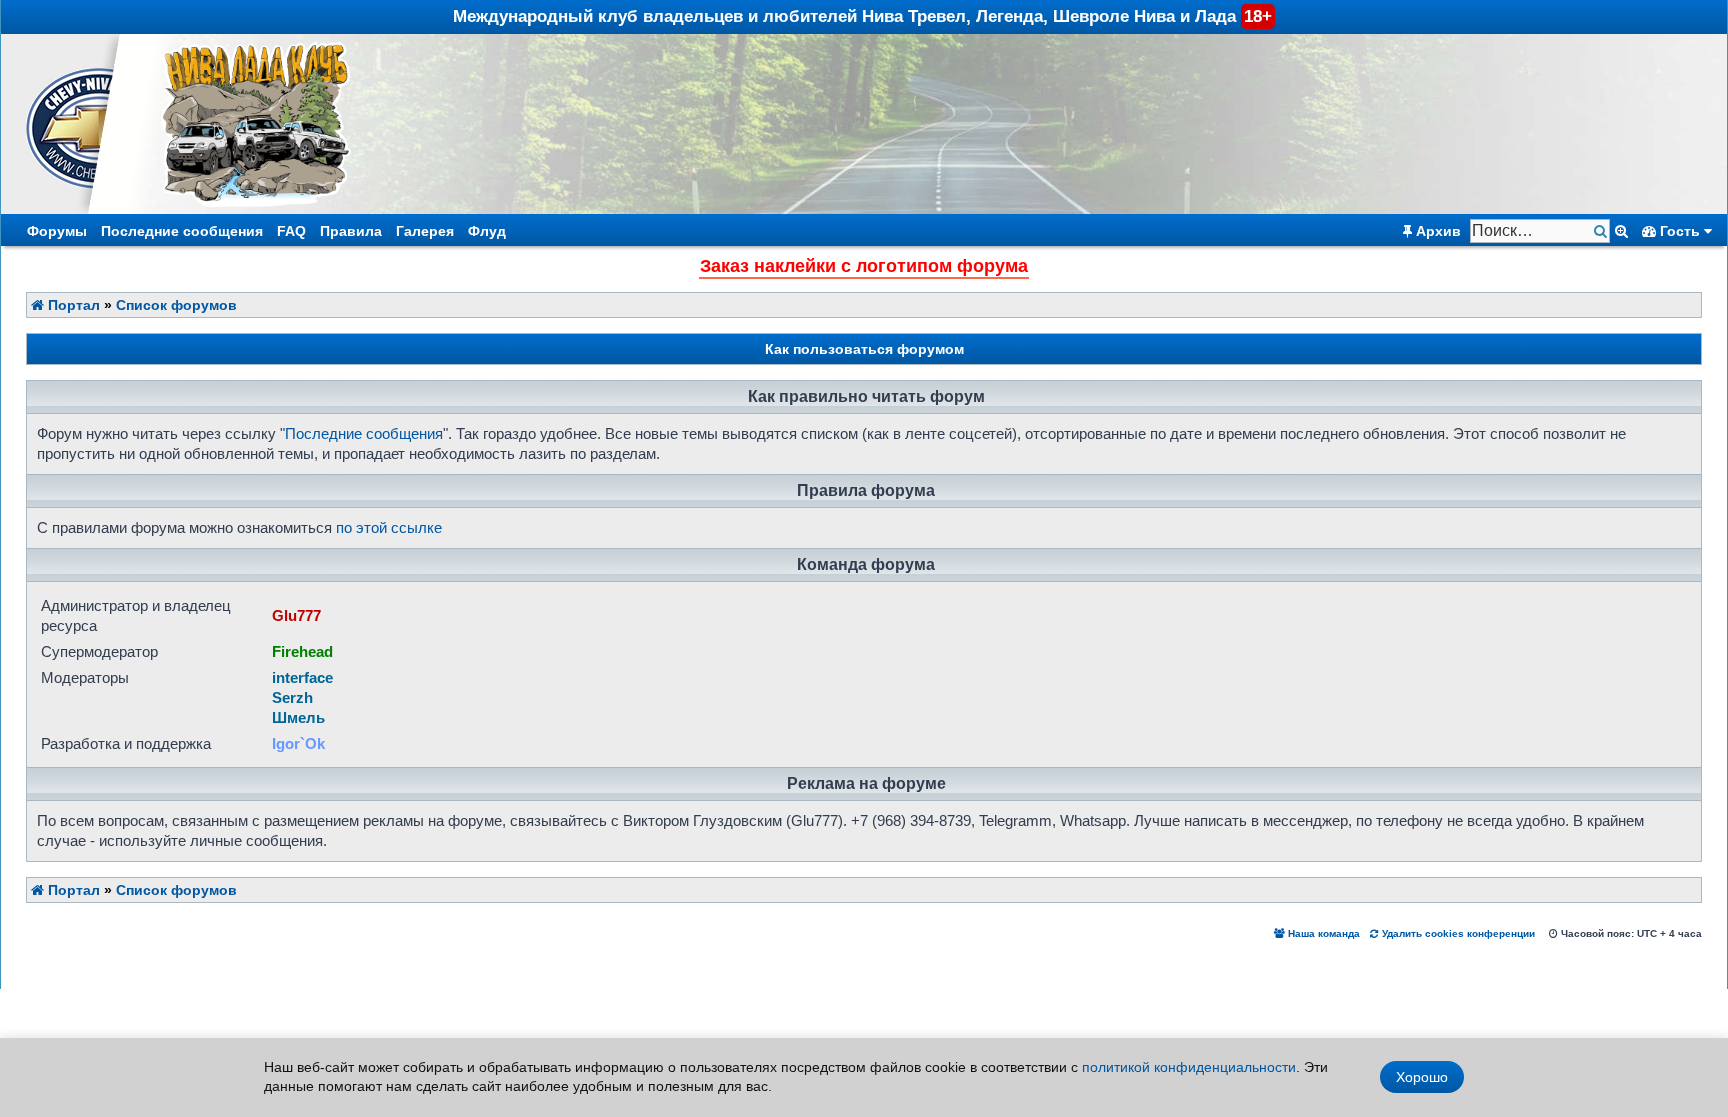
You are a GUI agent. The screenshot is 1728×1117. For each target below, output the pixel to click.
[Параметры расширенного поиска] (1621, 231)
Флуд (487, 231)
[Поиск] (1602, 231)
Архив (1436, 231)
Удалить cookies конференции (1457, 933)
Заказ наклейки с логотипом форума (864, 266)
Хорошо (1422, 1077)
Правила (351, 231)
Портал (72, 305)
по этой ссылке (389, 527)
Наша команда (1322, 933)
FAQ (291, 231)
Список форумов (176, 305)
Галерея (425, 231)
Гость (1680, 231)
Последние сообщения (182, 231)
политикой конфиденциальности (1189, 1067)
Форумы (57, 231)
